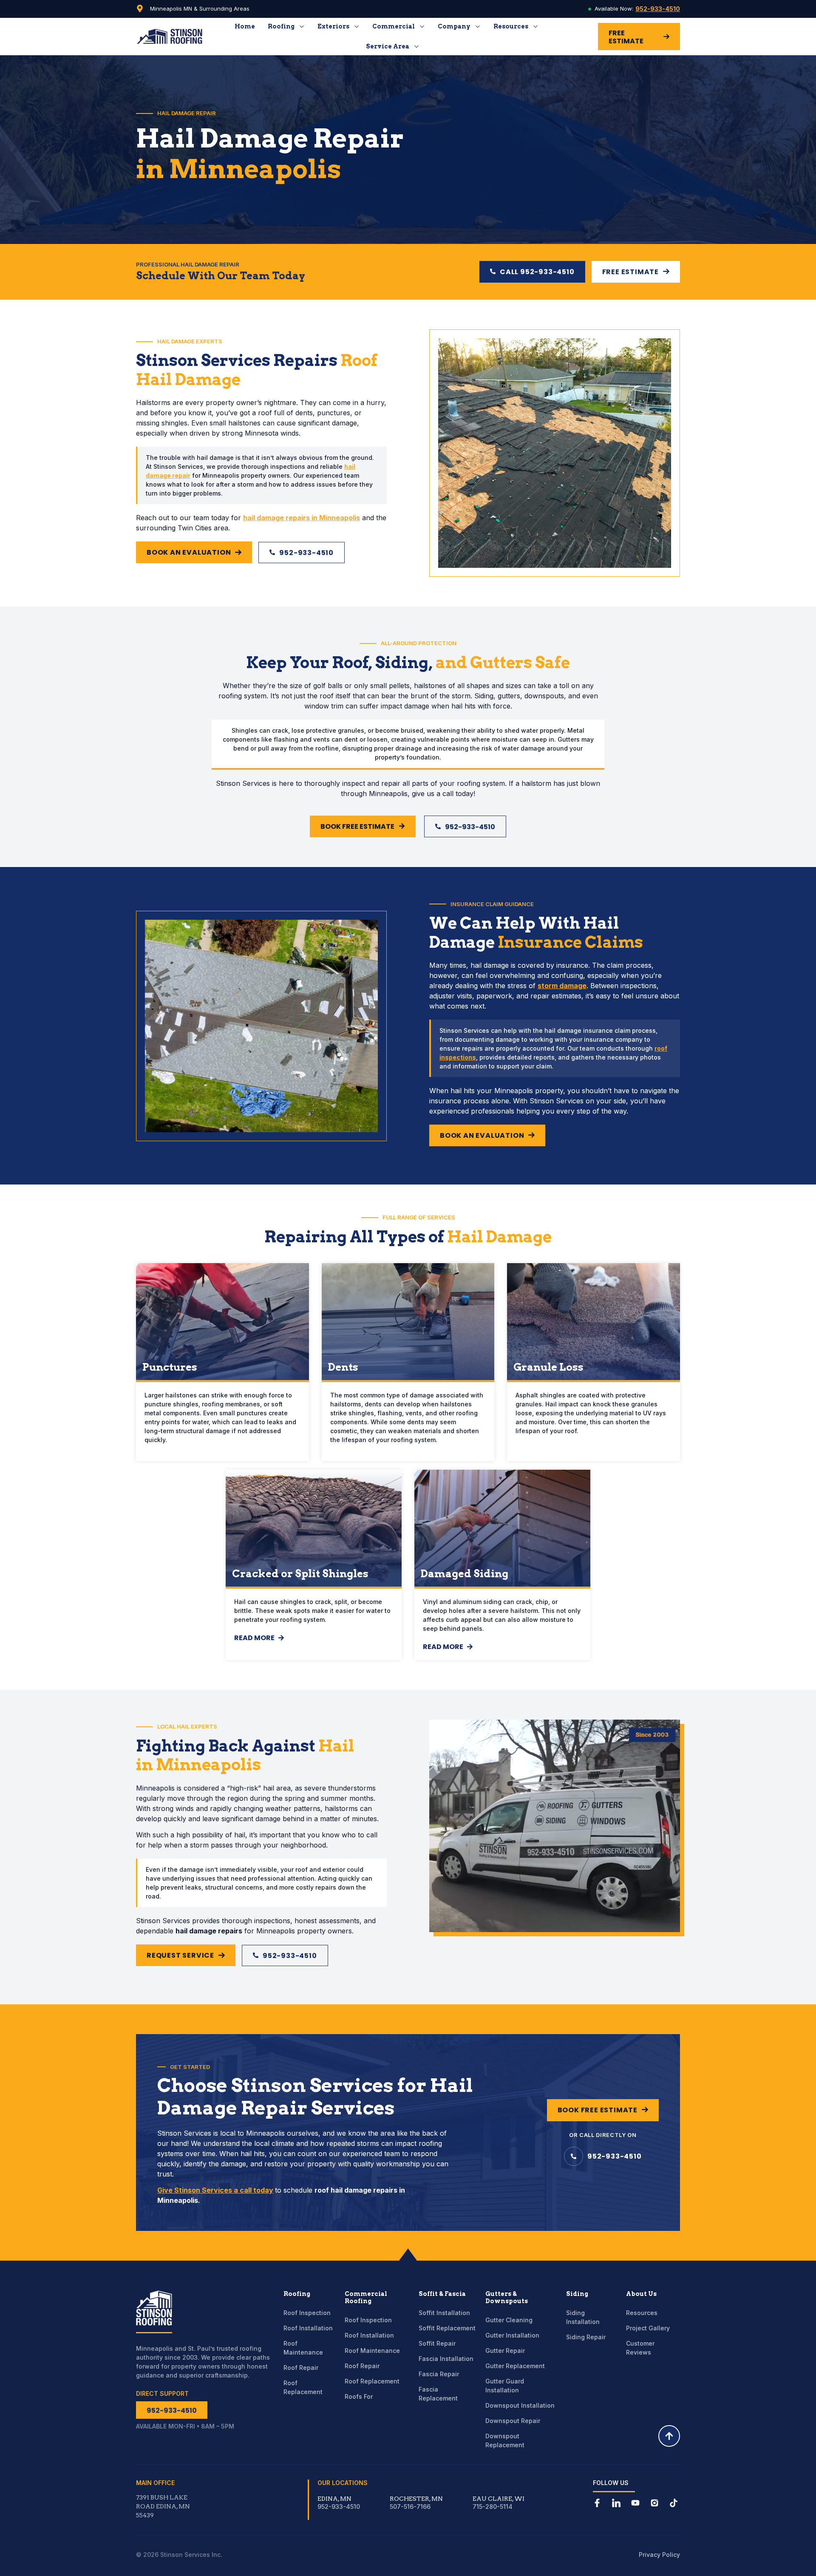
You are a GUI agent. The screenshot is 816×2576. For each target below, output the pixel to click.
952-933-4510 (658, 9)
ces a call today (246, 2190)
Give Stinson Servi (188, 2190)
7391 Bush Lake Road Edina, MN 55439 (163, 2506)
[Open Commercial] (422, 26)
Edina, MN (334, 2499)
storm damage (562, 986)
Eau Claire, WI (499, 2499)
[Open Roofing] (302, 26)
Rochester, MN (416, 2499)
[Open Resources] (535, 26)
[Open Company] (478, 26)
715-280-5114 (493, 2507)
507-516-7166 (410, 2507)
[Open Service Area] (416, 46)
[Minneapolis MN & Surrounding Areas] (140, 9)
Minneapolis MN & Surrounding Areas (200, 9)
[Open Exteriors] (357, 26)
